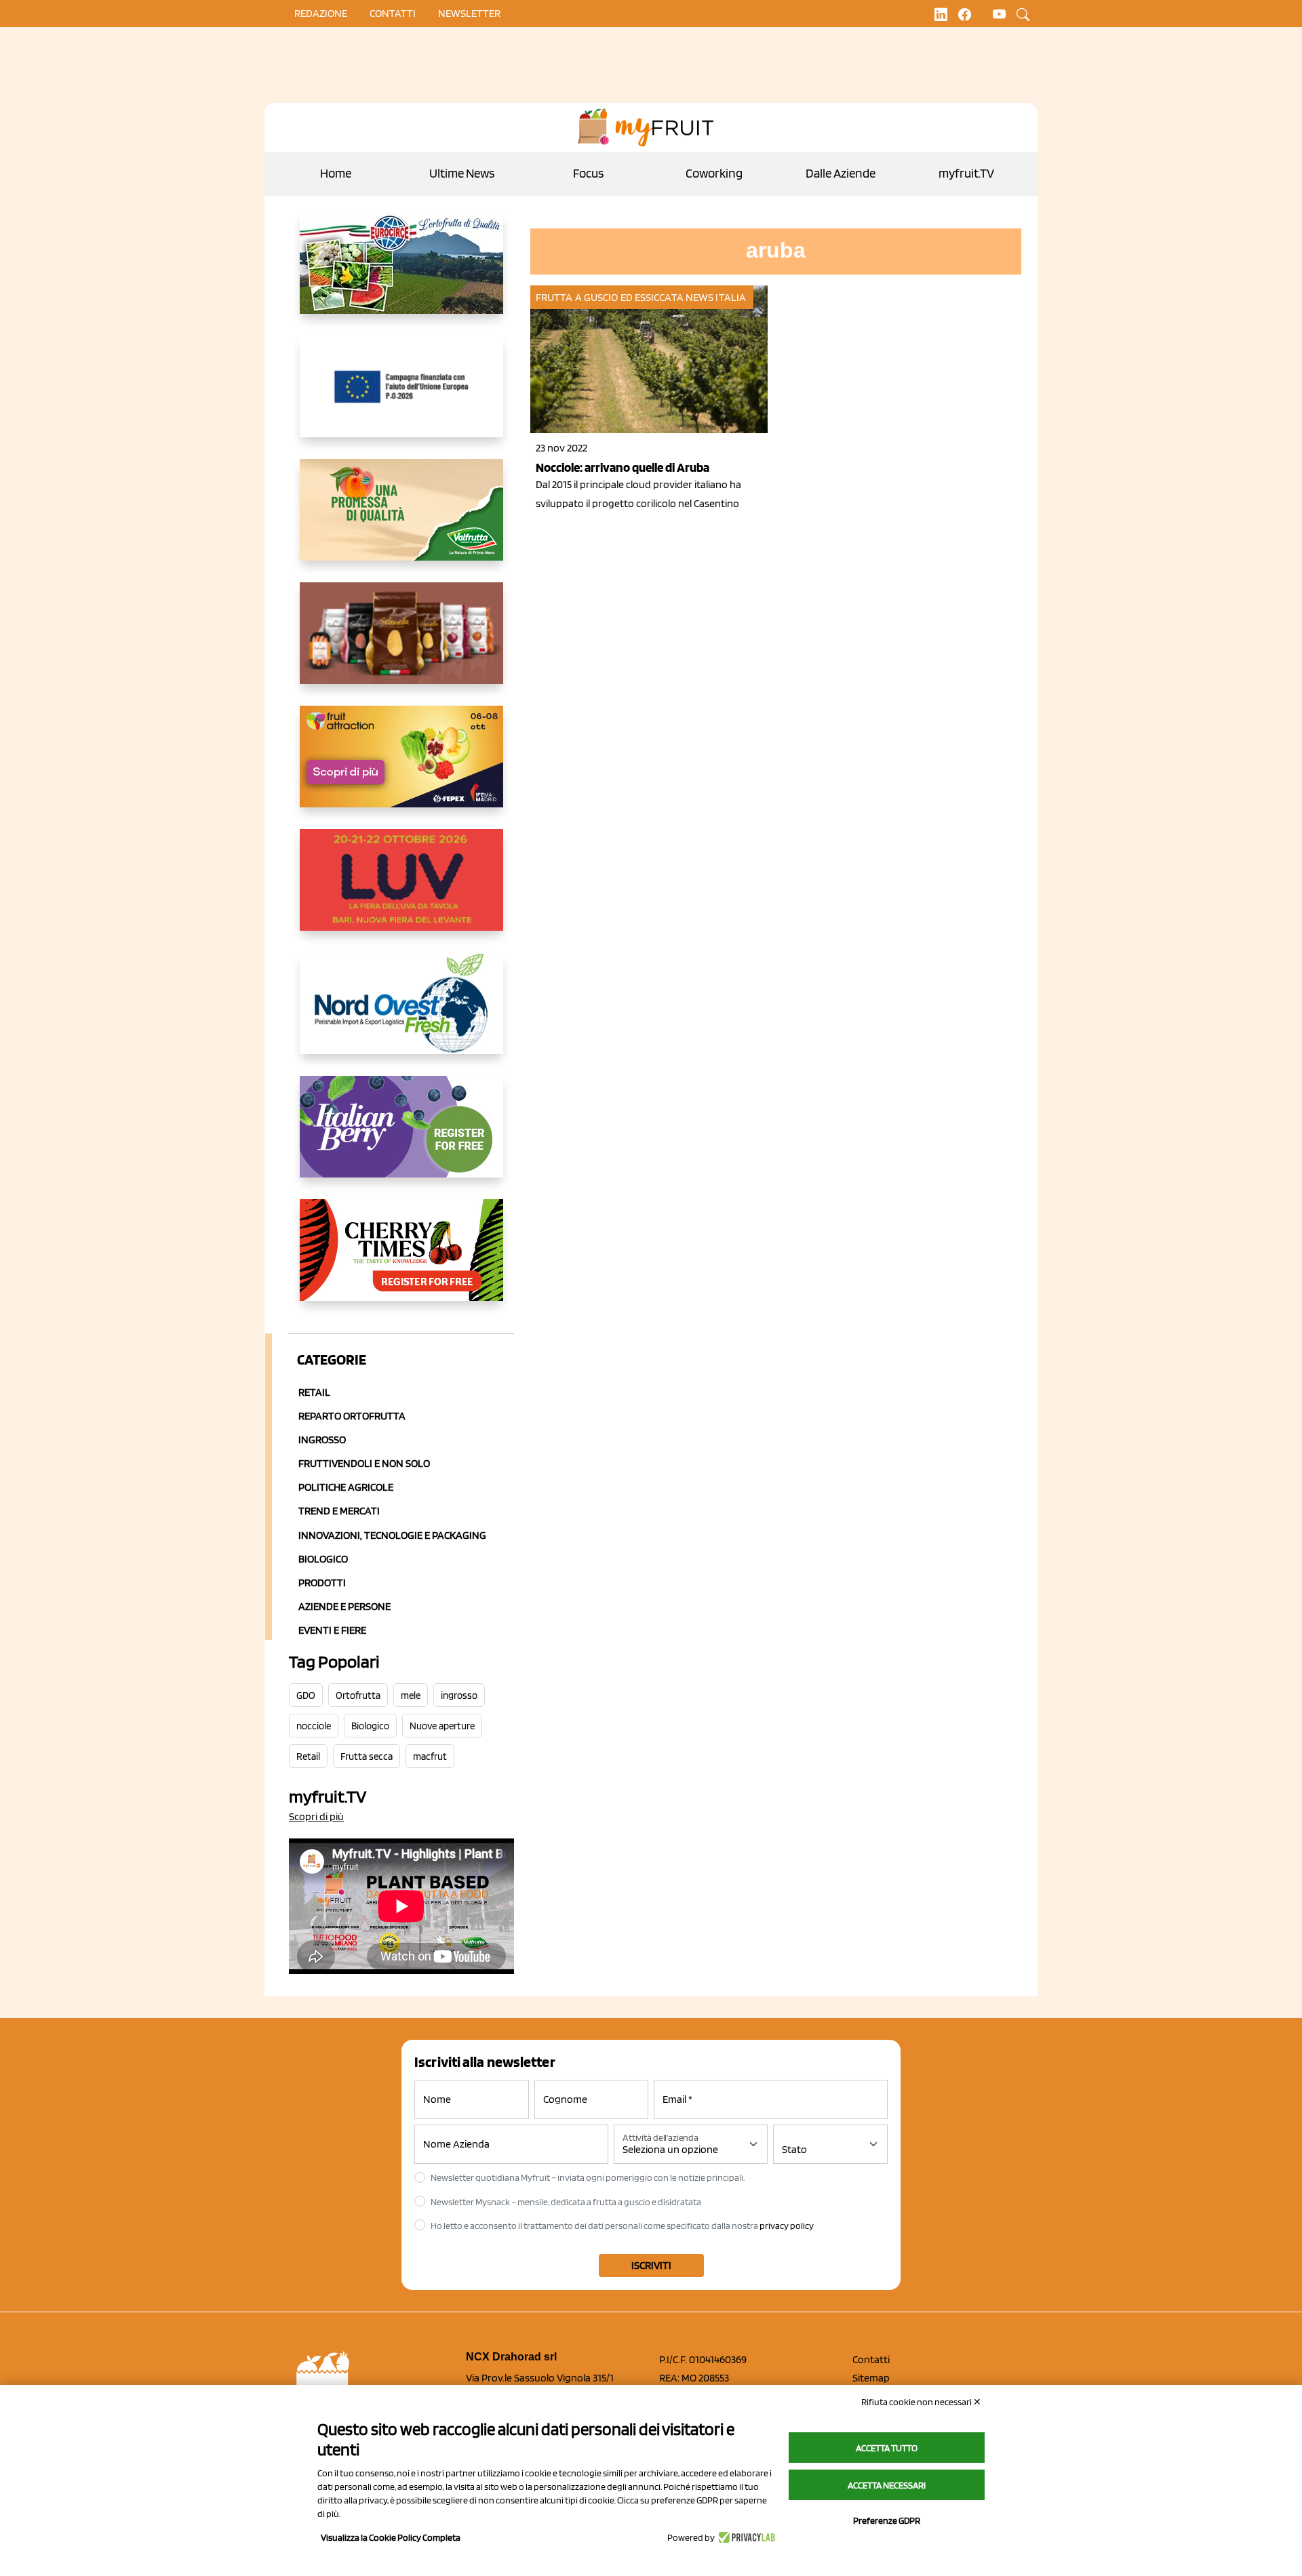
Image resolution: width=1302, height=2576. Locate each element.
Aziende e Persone (344, 1606)
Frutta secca (367, 1756)
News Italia (716, 297)
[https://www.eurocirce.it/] (401, 274)
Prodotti (322, 1583)
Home (336, 173)
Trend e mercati (339, 1511)
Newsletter (469, 13)
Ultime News (462, 173)
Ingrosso (322, 1440)
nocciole (314, 1726)
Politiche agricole (346, 1487)
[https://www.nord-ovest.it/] (401, 1014)
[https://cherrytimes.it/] (401, 1261)
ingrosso (459, 1695)
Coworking (714, 173)
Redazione (321, 13)
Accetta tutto (887, 2448)
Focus (588, 173)
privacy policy (787, 2226)
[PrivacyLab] (745, 2537)
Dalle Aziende (841, 173)
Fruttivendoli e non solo (364, 1463)
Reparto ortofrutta (352, 1416)
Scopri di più (316, 1816)
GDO (306, 1695)
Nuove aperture (442, 1726)
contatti (393, 13)
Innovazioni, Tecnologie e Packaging (392, 1535)
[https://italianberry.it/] (401, 1138)
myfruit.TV (966, 173)
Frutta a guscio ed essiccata (610, 297)
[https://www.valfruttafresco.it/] (401, 521)
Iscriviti (651, 2265)
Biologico (323, 1559)
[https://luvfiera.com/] (401, 891)
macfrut (430, 1756)
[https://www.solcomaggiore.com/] (401, 397)
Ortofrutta (358, 1695)
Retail (314, 1392)
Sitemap (871, 2378)
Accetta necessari (887, 2485)
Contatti (871, 2359)
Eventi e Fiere (332, 1630)
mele (411, 1695)
